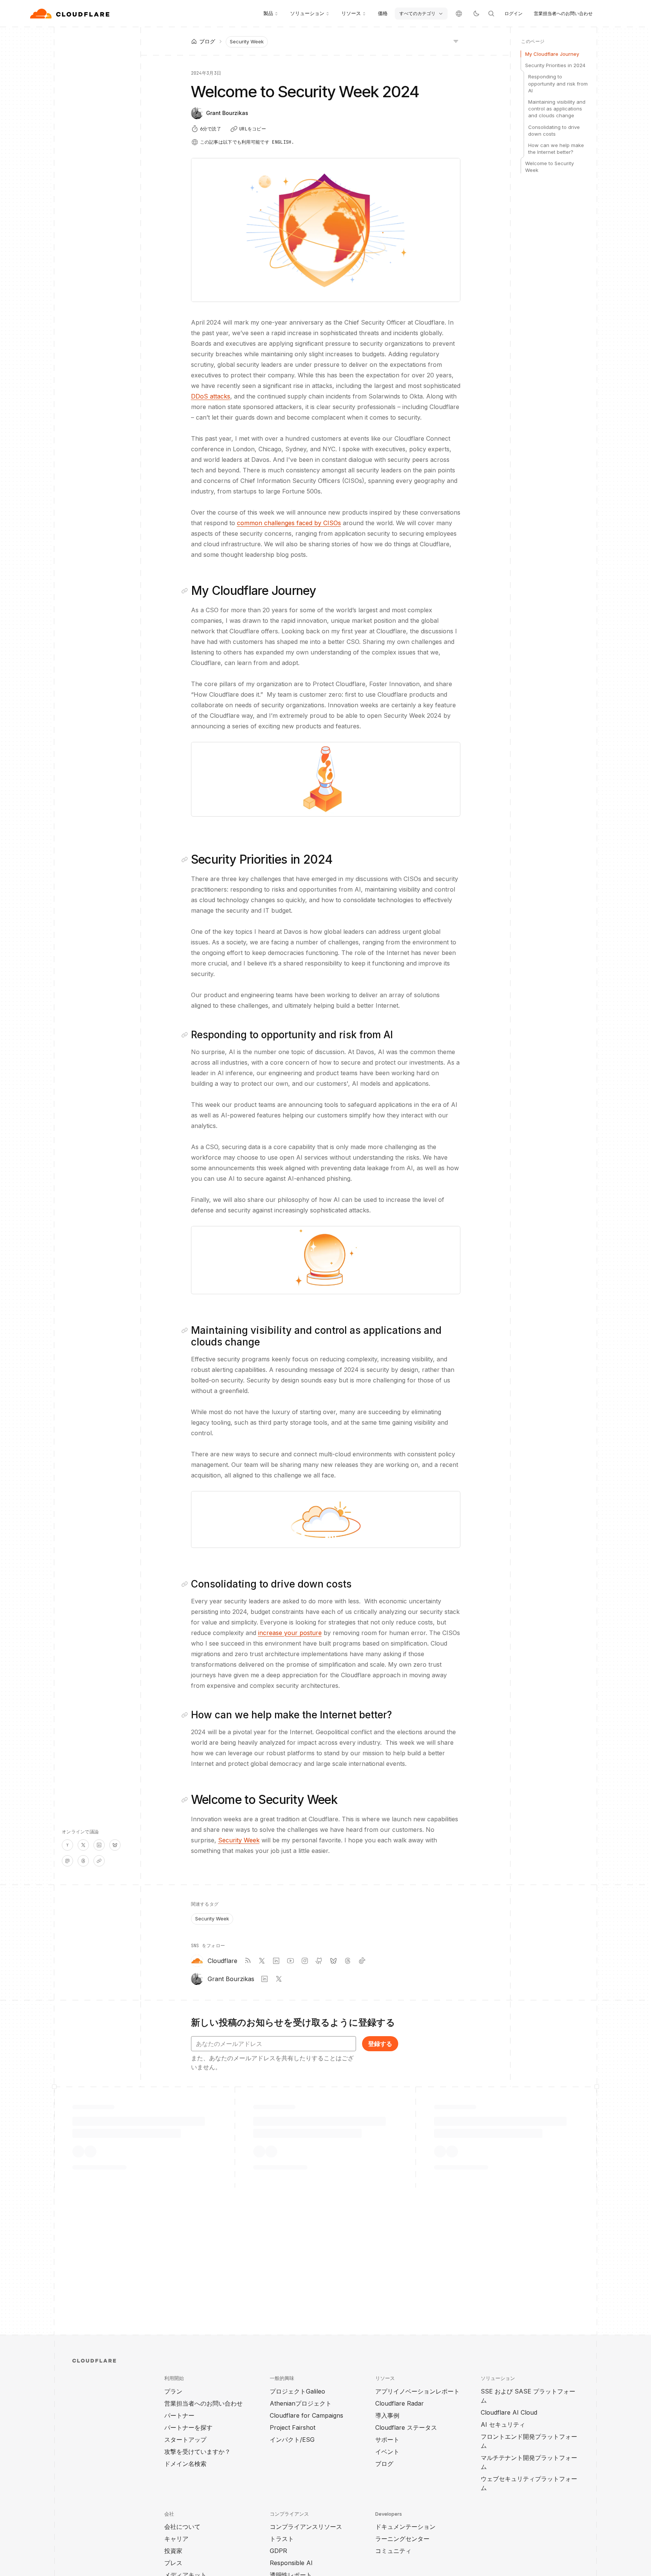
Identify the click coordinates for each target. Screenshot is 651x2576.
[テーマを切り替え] (476, 14)
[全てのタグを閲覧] (456, 41)
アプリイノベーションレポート (417, 2391)
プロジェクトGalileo (297, 2391)
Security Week (247, 41)
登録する (380, 2044)
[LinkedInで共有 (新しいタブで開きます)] (99, 1845)
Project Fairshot (293, 2427)
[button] (326, 779)
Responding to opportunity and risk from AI (558, 83)
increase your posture (290, 1633)
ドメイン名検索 (185, 2464)
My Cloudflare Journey (552, 54)
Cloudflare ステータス (406, 2427)
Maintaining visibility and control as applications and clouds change (557, 109)
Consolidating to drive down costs (554, 130)
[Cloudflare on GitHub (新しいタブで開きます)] (319, 1961)
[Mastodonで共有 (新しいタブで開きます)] (67, 1861)
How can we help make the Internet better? (556, 149)
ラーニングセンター (402, 2539)
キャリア (176, 2539)
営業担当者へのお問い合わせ (563, 13)
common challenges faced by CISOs (289, 523)
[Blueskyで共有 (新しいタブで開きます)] (115, 1845)
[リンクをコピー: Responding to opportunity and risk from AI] (186, 1035)
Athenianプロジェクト (301, 2403)
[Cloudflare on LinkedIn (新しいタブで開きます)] (276, 1961)
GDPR (278, 2551)
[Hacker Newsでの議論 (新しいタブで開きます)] (67, 1845)
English (282, 142)
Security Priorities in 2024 (555, 65)
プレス (173, 2563)
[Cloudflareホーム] (71, 14)
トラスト (282, 2539)
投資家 (173, 2551)
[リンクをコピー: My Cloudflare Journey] (186, 591)
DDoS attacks (211, 396)
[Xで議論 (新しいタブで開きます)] (83, 1845)
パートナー (179, 2415)
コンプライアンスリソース (306, 2527)
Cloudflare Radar (400, 2403)
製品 (268, 13)
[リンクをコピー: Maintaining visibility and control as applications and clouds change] (186, 1330)
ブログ (384, 2464)
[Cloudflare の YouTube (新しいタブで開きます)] (290, 1961)
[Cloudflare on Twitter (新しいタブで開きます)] (262, 1961)
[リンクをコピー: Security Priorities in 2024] (186, 860)
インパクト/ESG (292, 2440)
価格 (383, 13)
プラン (173, 2391)
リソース (351, 13)
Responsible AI (291, 2563)
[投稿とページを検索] (491, 14)
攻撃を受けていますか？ (197, 2452)
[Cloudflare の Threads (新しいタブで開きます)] (348, 1961)
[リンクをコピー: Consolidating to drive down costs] (186, 1584)
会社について (182, 2527)
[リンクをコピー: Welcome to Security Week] (186, 1800)
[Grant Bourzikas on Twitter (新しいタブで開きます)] (279, 1979)
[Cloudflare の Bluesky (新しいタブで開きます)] (333, 1961)
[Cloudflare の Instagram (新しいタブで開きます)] (305, 1961)
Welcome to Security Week (549, 167)
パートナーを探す (188, 2427)
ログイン (513, 13)
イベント (387, 2452)
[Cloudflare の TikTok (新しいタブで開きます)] (362, 1961)
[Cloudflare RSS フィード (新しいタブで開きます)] (248, 1961)
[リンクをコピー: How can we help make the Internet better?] (186, 1715)
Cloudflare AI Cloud (509, 2412)
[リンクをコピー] (99, 1861)
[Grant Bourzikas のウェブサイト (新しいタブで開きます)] (264, 1979)
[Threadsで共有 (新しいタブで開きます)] (83, 1861)
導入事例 (387, 2415)
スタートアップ (185, 2440)
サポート (387, 2440)
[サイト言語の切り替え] (459, 14)
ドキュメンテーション (405, 2527)
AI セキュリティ (503, 2424)
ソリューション (307, 13)
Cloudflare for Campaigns (306, 2415)
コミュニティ (393, 2551)
